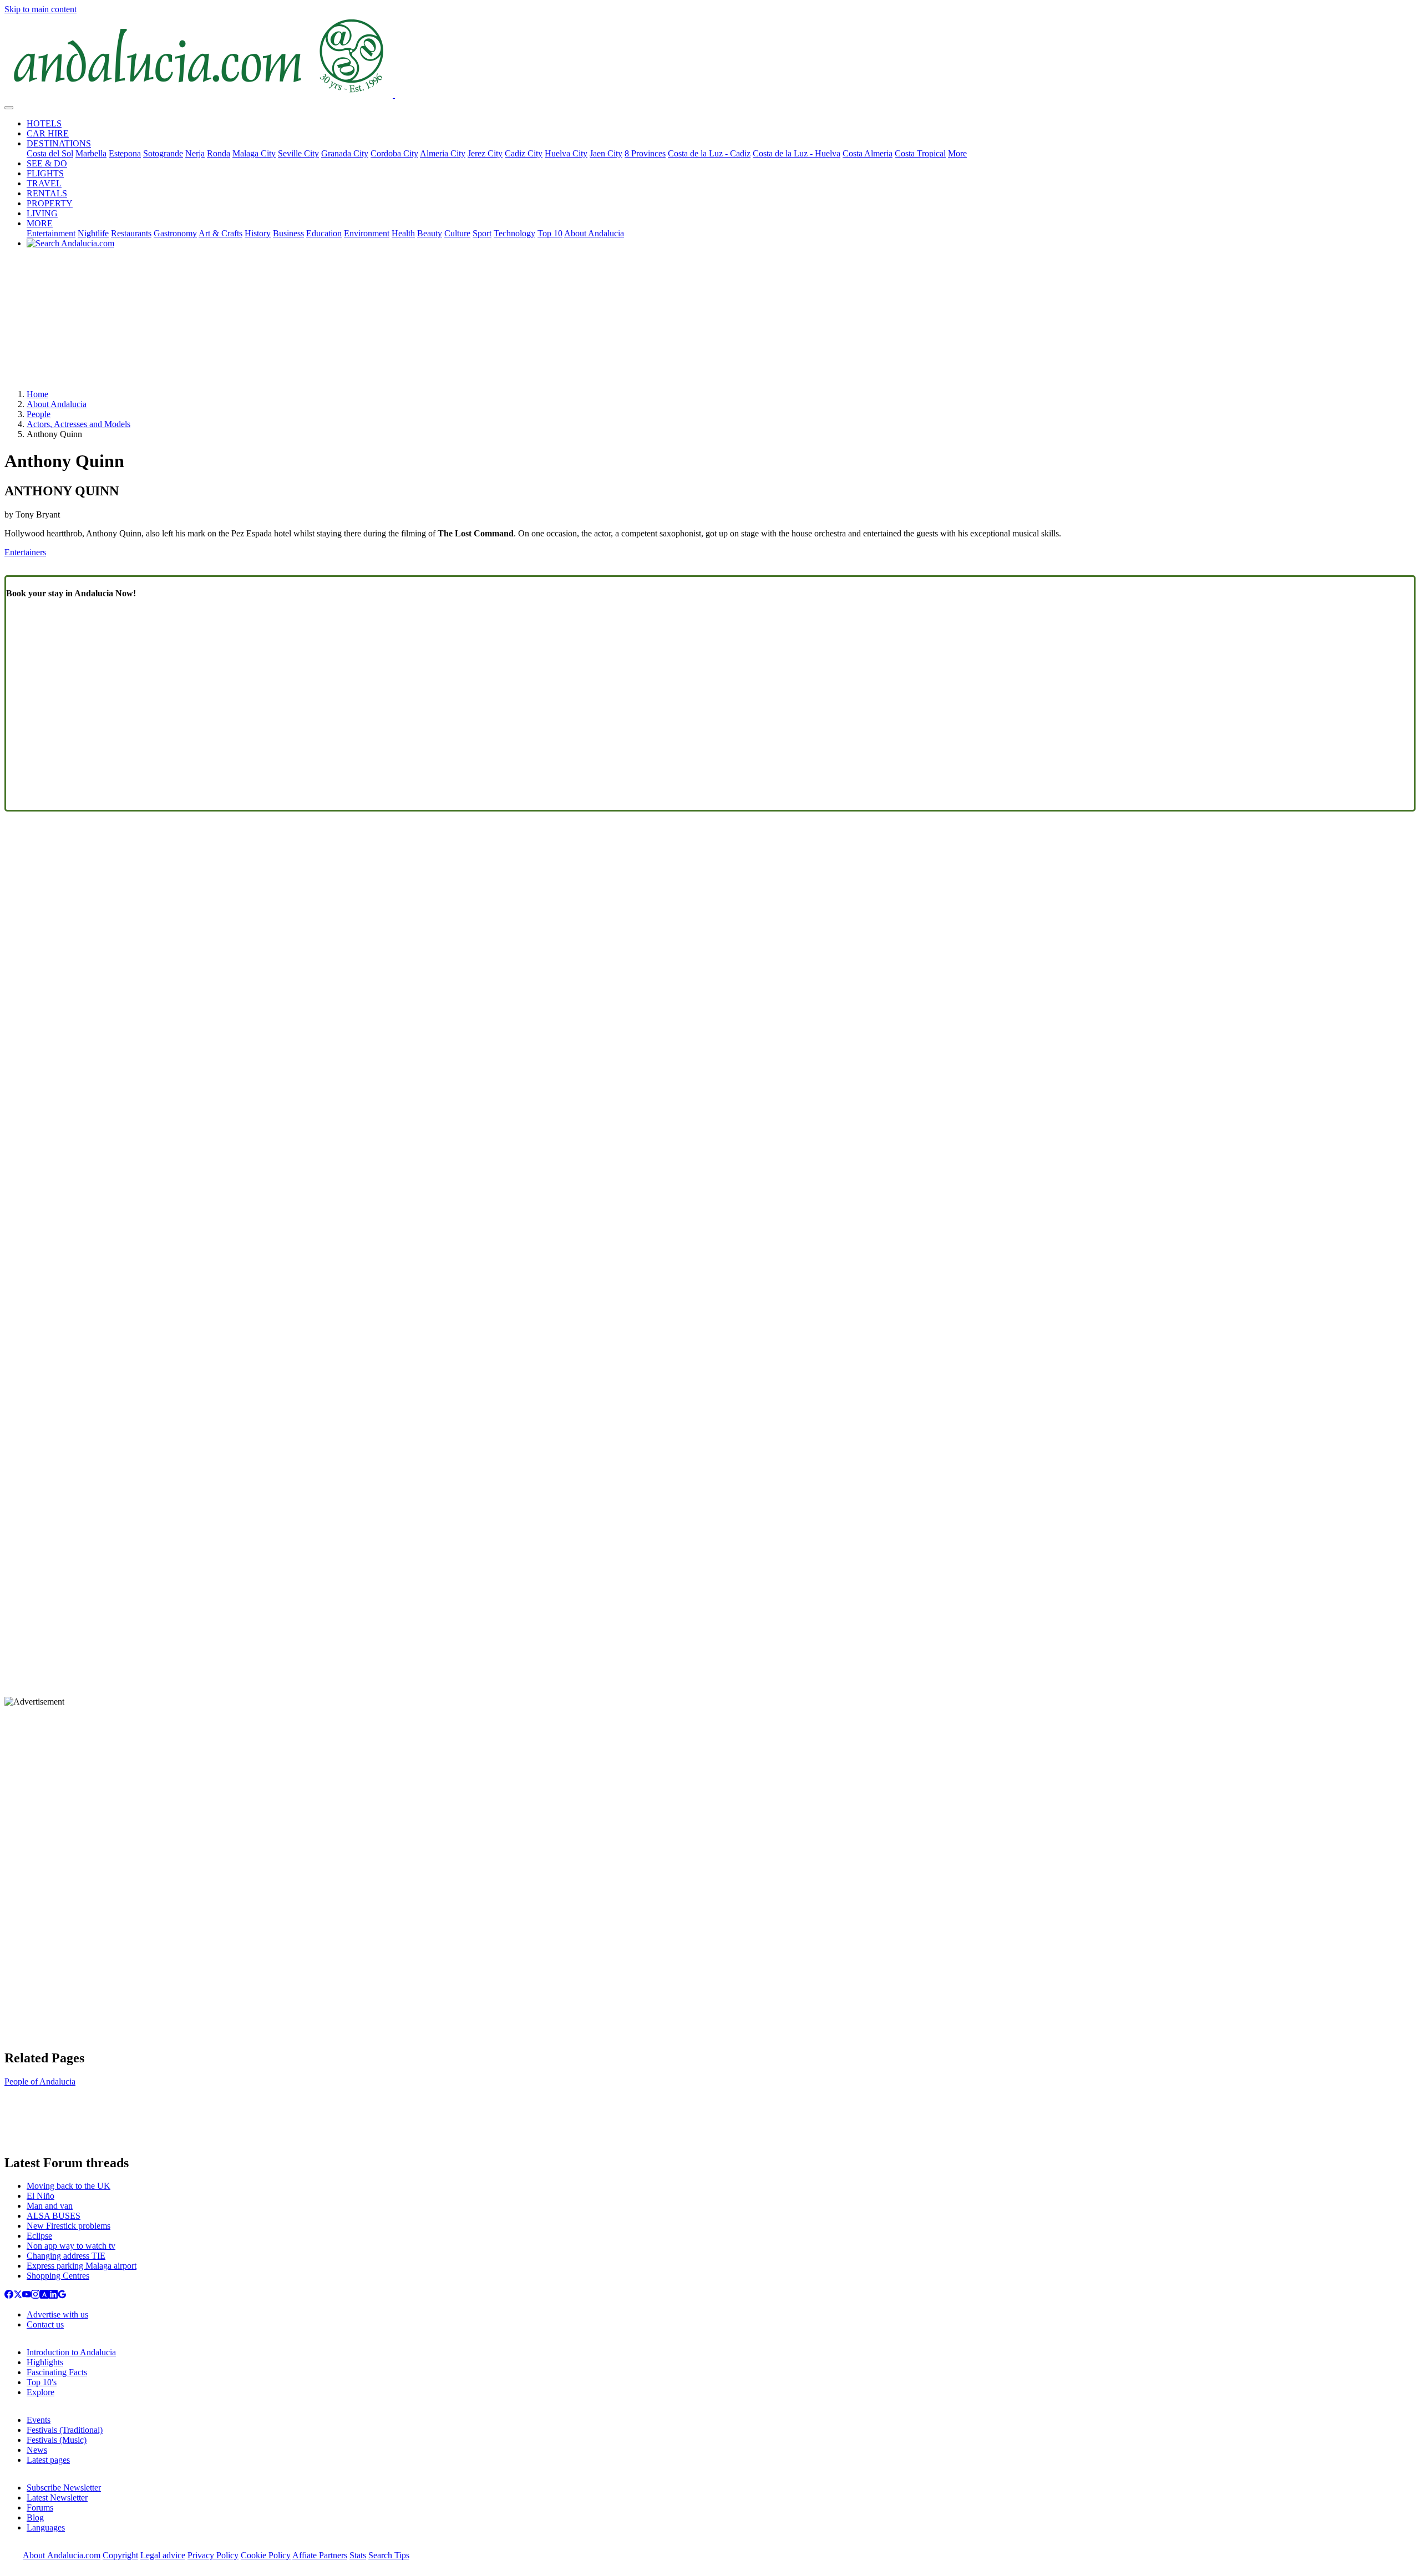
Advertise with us (57, 2314)
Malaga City (254, 153)
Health (403, 233)
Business (288, 233)
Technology (514, 233)
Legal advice (163, 2555)
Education (324, 233)
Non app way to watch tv (71, 2246)
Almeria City (443, 153)
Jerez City (485, 153)
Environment (367, 233)
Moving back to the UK (69, 2186)
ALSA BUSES (54, 2216)
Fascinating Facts (57, 2372)
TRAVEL (44, 183)
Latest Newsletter (57, 2498)
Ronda (219, 153)
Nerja (195, 153)
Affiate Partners (320, 2555)
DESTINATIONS (59, 143)
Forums (40, 2507)
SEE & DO (47, 163)
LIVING (42, 213)
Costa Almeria (868, 153)
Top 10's (42, 2382)
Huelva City (566, 153)
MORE (40, 223)
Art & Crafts (220, 233)
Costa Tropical (920, 153)
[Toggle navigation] (9, 108)
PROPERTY (50, 203)
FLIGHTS (45, 173)
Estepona (125, 153)
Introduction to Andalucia (71, 2352)
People (39, 414)
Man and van (50, 2206)
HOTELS (44, 123)
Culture (457, 233)
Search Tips (389, 2555)
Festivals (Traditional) (65, 2430)
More (957, 153)
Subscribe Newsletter (64, 2488)
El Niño (40, 2196)
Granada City (345, 153)
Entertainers (25, 552)
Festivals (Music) (57, 2440)
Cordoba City (394, 153)
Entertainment (51, 233)
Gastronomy (175, 233)
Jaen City (606, 153)
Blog (35, 2517)
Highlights (45, 2362)
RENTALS (47, 193)
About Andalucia (594, 233)
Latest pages (48, 2460)
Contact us (45, 2324)
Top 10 (550, 233)
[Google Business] (62, 2296)
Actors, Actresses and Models (78, 424)
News (37, 2450)
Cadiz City (524, 153)
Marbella (91, 153)
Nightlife (93, 233)
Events (39, 2420)
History (258, 233)
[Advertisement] (710, 323)
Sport (482, 233)
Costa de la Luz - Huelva (797, 153)
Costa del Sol (50, 153)
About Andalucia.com (62, 2555)
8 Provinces (645, 153)
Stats (358, 2555)
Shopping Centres (58, 2276)
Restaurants (131, 233)
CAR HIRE (48, 133)
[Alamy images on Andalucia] (44, 2296)
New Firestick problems (69, 2226)
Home (37, 394)
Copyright (120, 2555)
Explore (40, 2392)
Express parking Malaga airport (82, 2266)
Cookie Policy (266, 2555)
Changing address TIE (66, 2256)
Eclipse (39, 2236)
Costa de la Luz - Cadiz (709, 153)
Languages (46, 2527)
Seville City (298, 153)
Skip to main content (40, 9)
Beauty (430, 233)
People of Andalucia (40, 2081)
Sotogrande (163, 153)
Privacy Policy (213, 2555)
